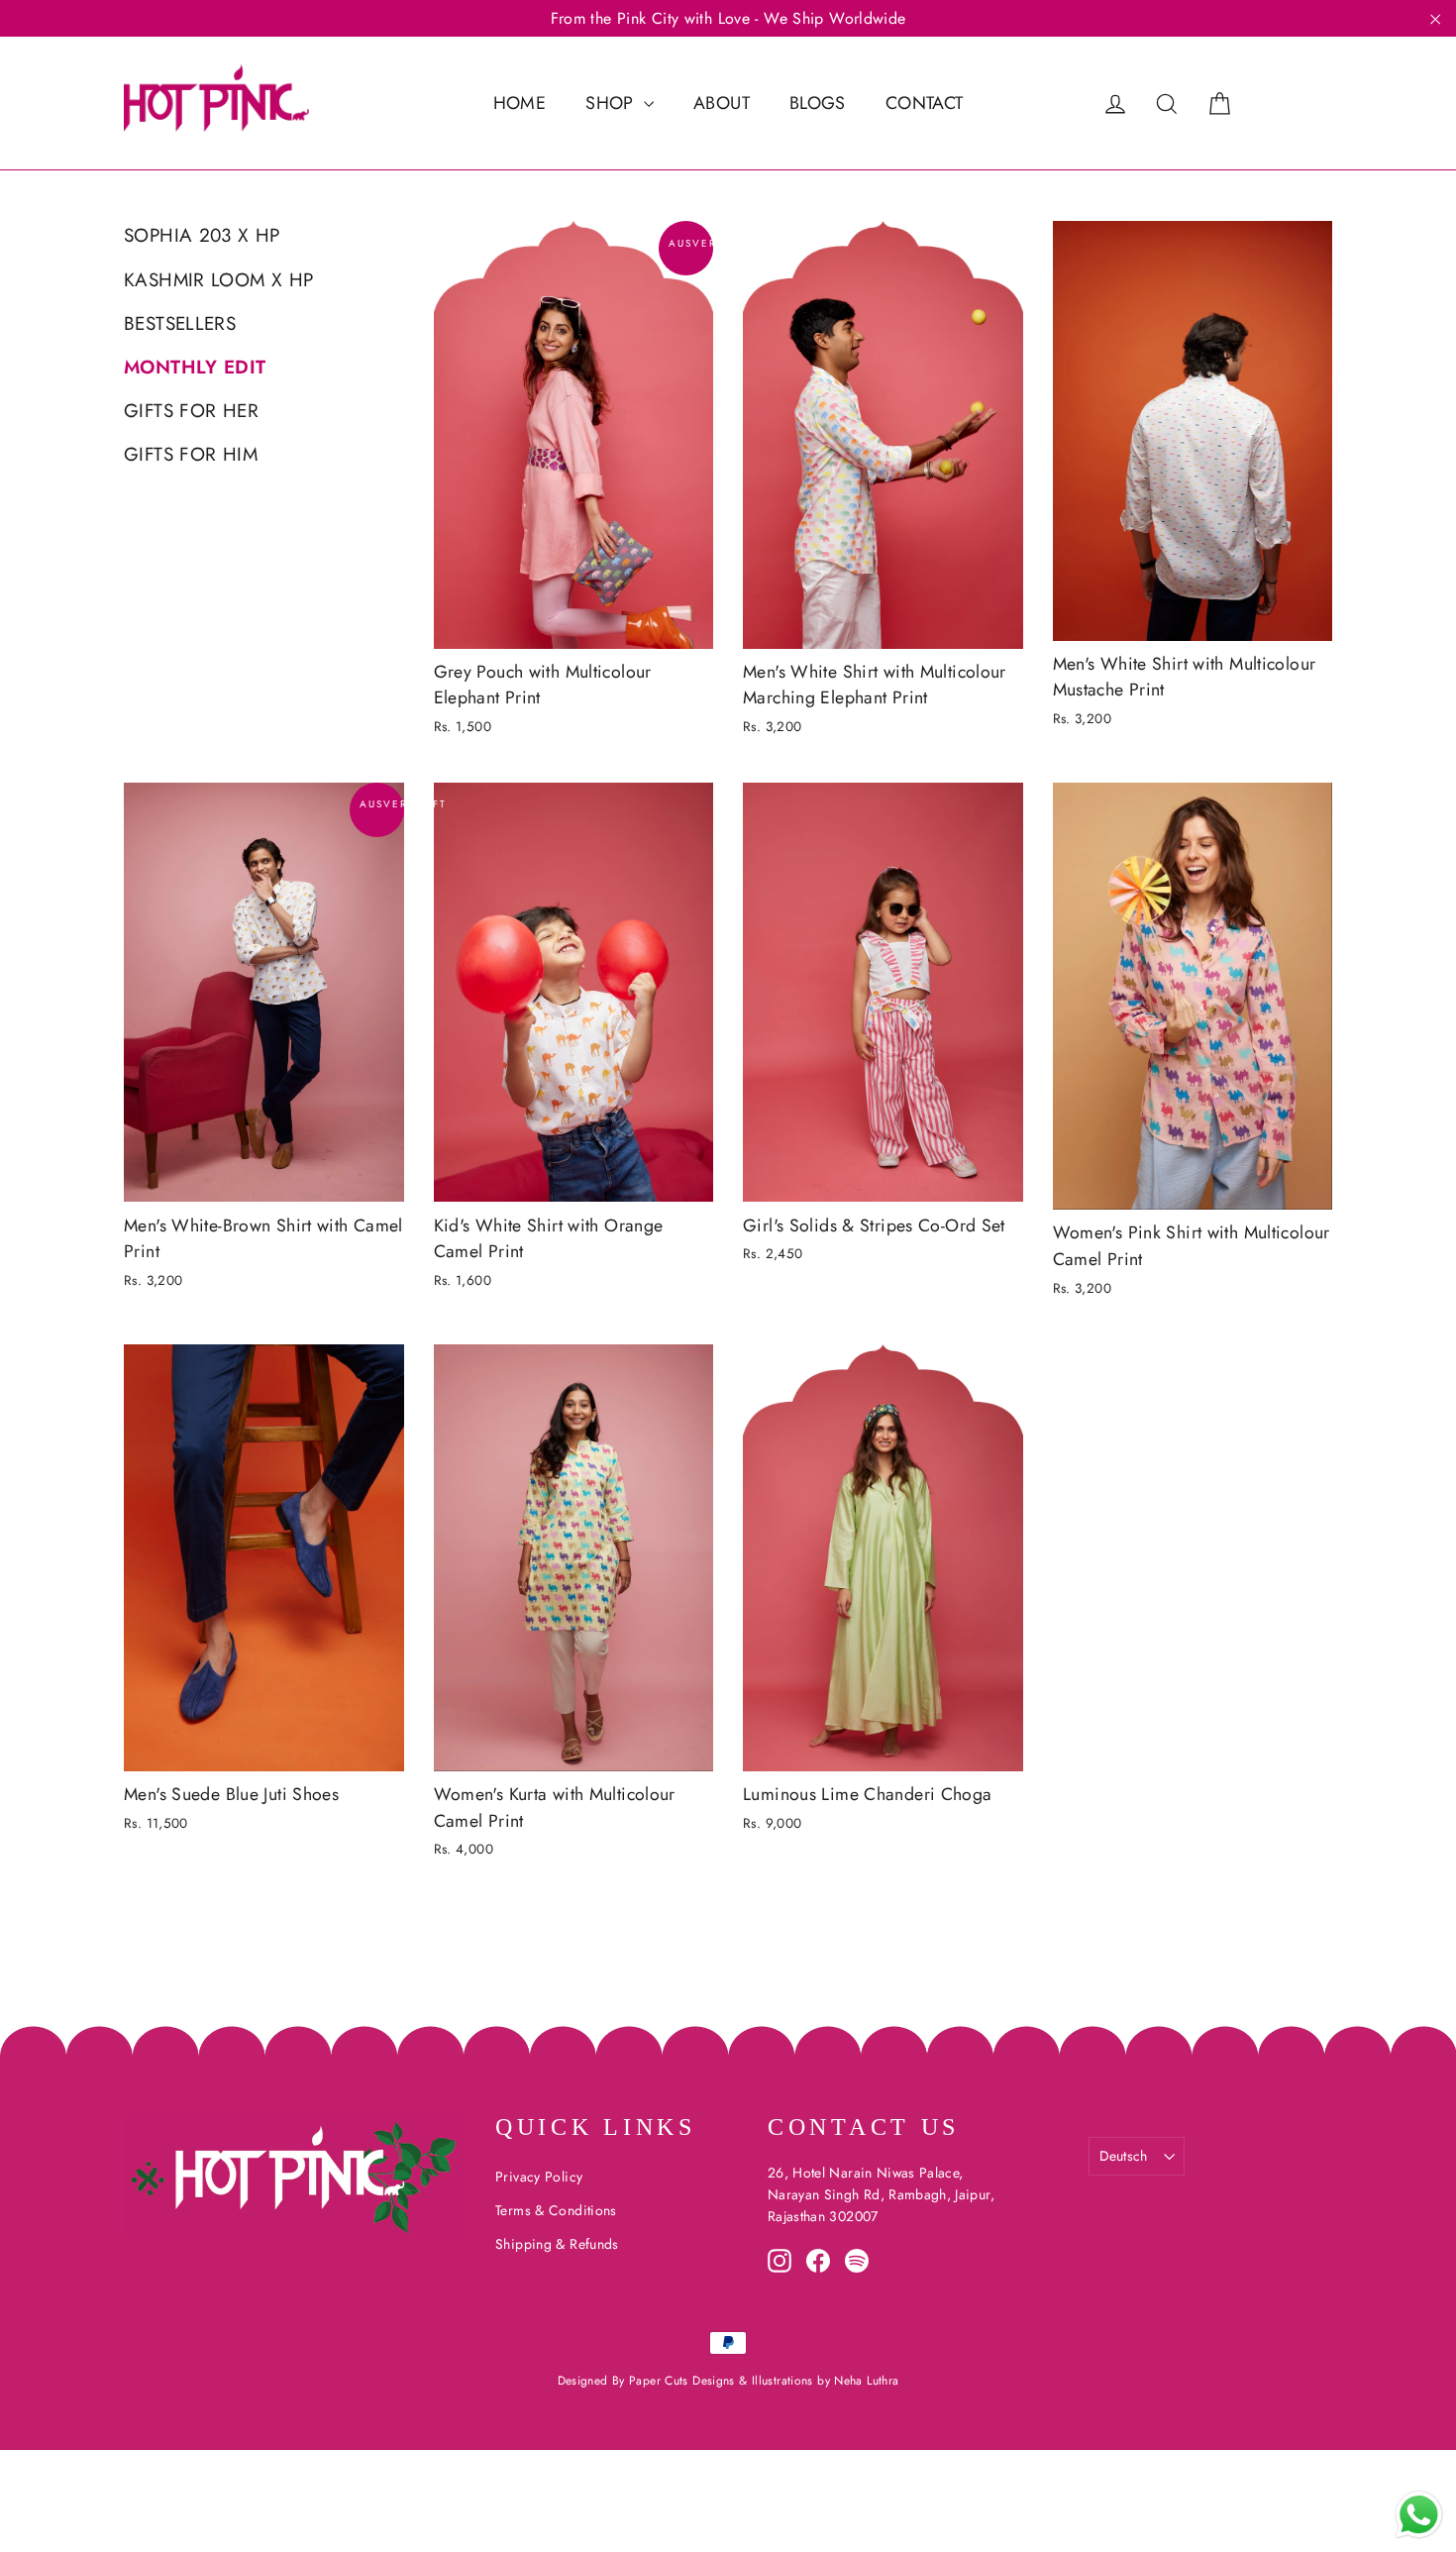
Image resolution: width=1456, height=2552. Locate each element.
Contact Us (864, 2127)
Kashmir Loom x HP (218, 280)
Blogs (818, 103)
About (722, 103)
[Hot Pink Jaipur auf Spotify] (857, 2261)
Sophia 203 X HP (202, 235)
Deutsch (1123, 2156)
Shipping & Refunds (557, 2244)
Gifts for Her (191, 411)
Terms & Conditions (556, 2210)
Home (520, 103)
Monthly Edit (195, 367)
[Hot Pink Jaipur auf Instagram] (780, 2261)
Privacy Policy (539, 2177)
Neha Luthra (866, 2381)
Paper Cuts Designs (684, 2381)
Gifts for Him (191, 454)
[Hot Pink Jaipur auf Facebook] (818, 2261)
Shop (612, 103)
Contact (925, 103)
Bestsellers (180, 323)
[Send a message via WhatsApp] (1419, 2515)
